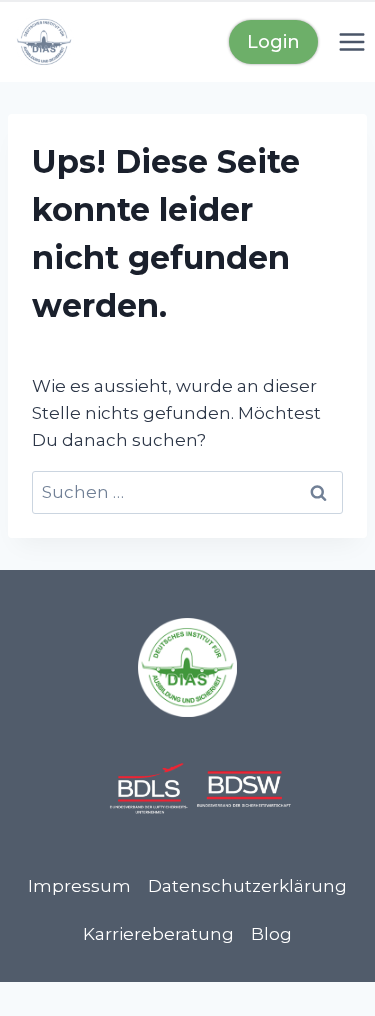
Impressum (79, 886)
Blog (271, 934)
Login (273, 42)
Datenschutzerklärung (247, 886)
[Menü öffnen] (351, 41)
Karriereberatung (158, 934)
